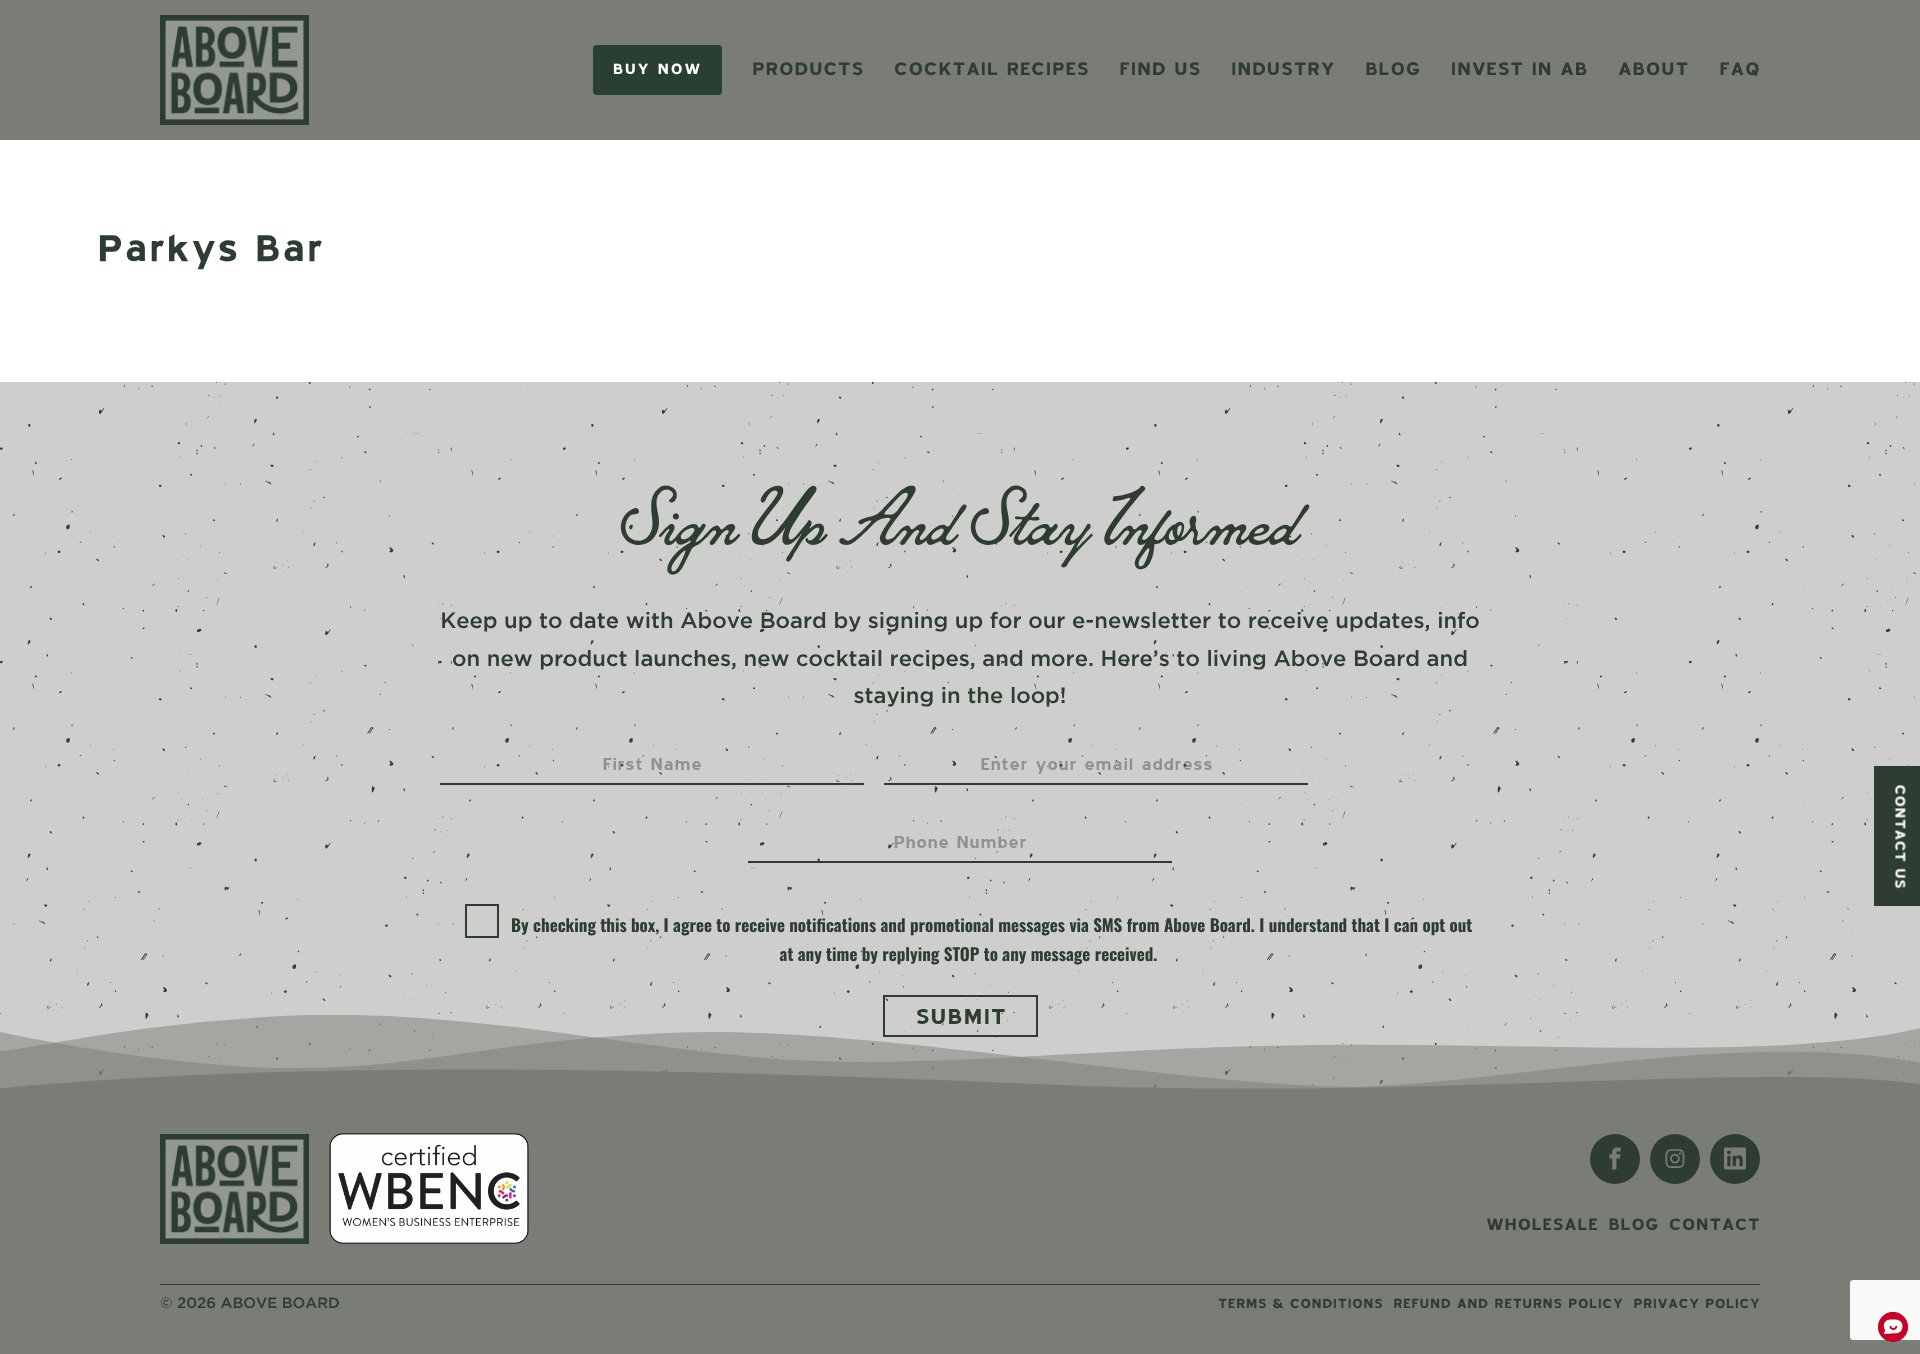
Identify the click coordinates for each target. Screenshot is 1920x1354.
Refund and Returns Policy (1508, 1304)
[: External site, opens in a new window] (1615, 1159)
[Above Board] (234, 70)
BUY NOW (657, 69)
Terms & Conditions (1300, 1304)
